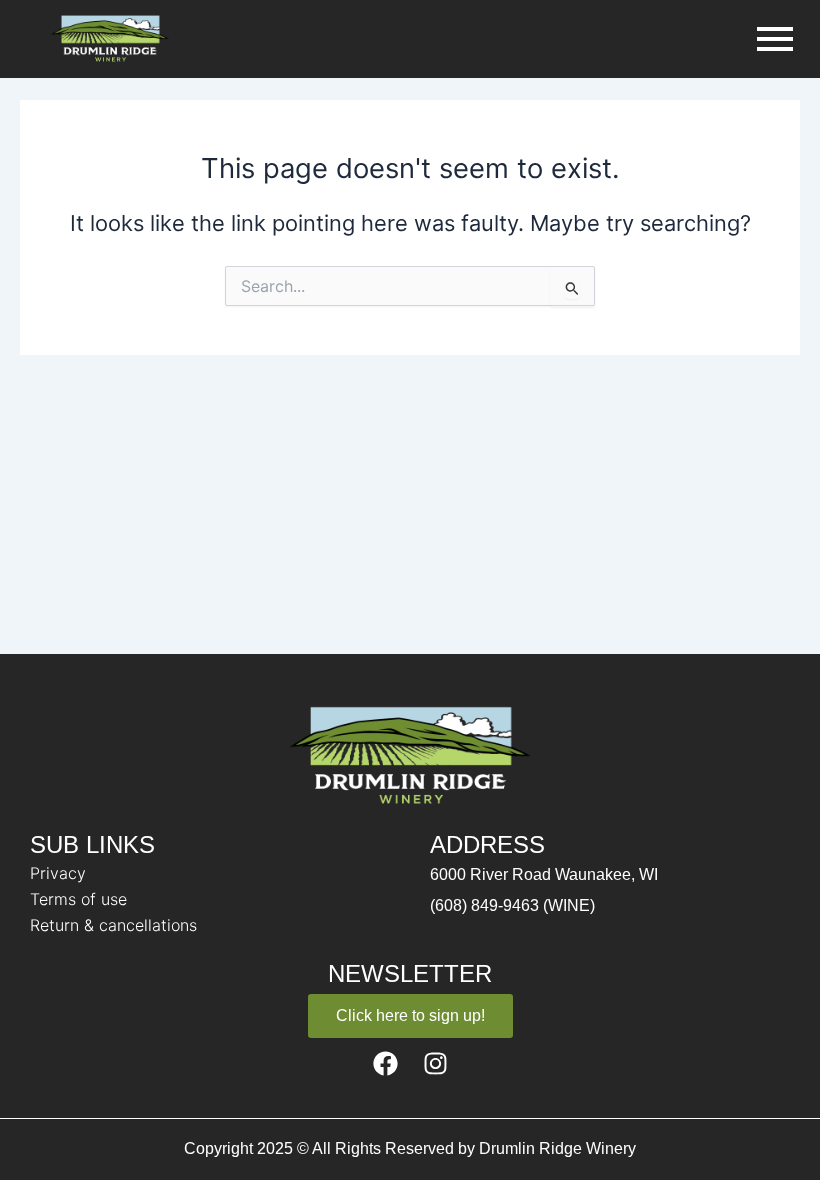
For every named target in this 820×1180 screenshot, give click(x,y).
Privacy (58, 873)
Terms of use (78, 899)
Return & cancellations (113, 925)
